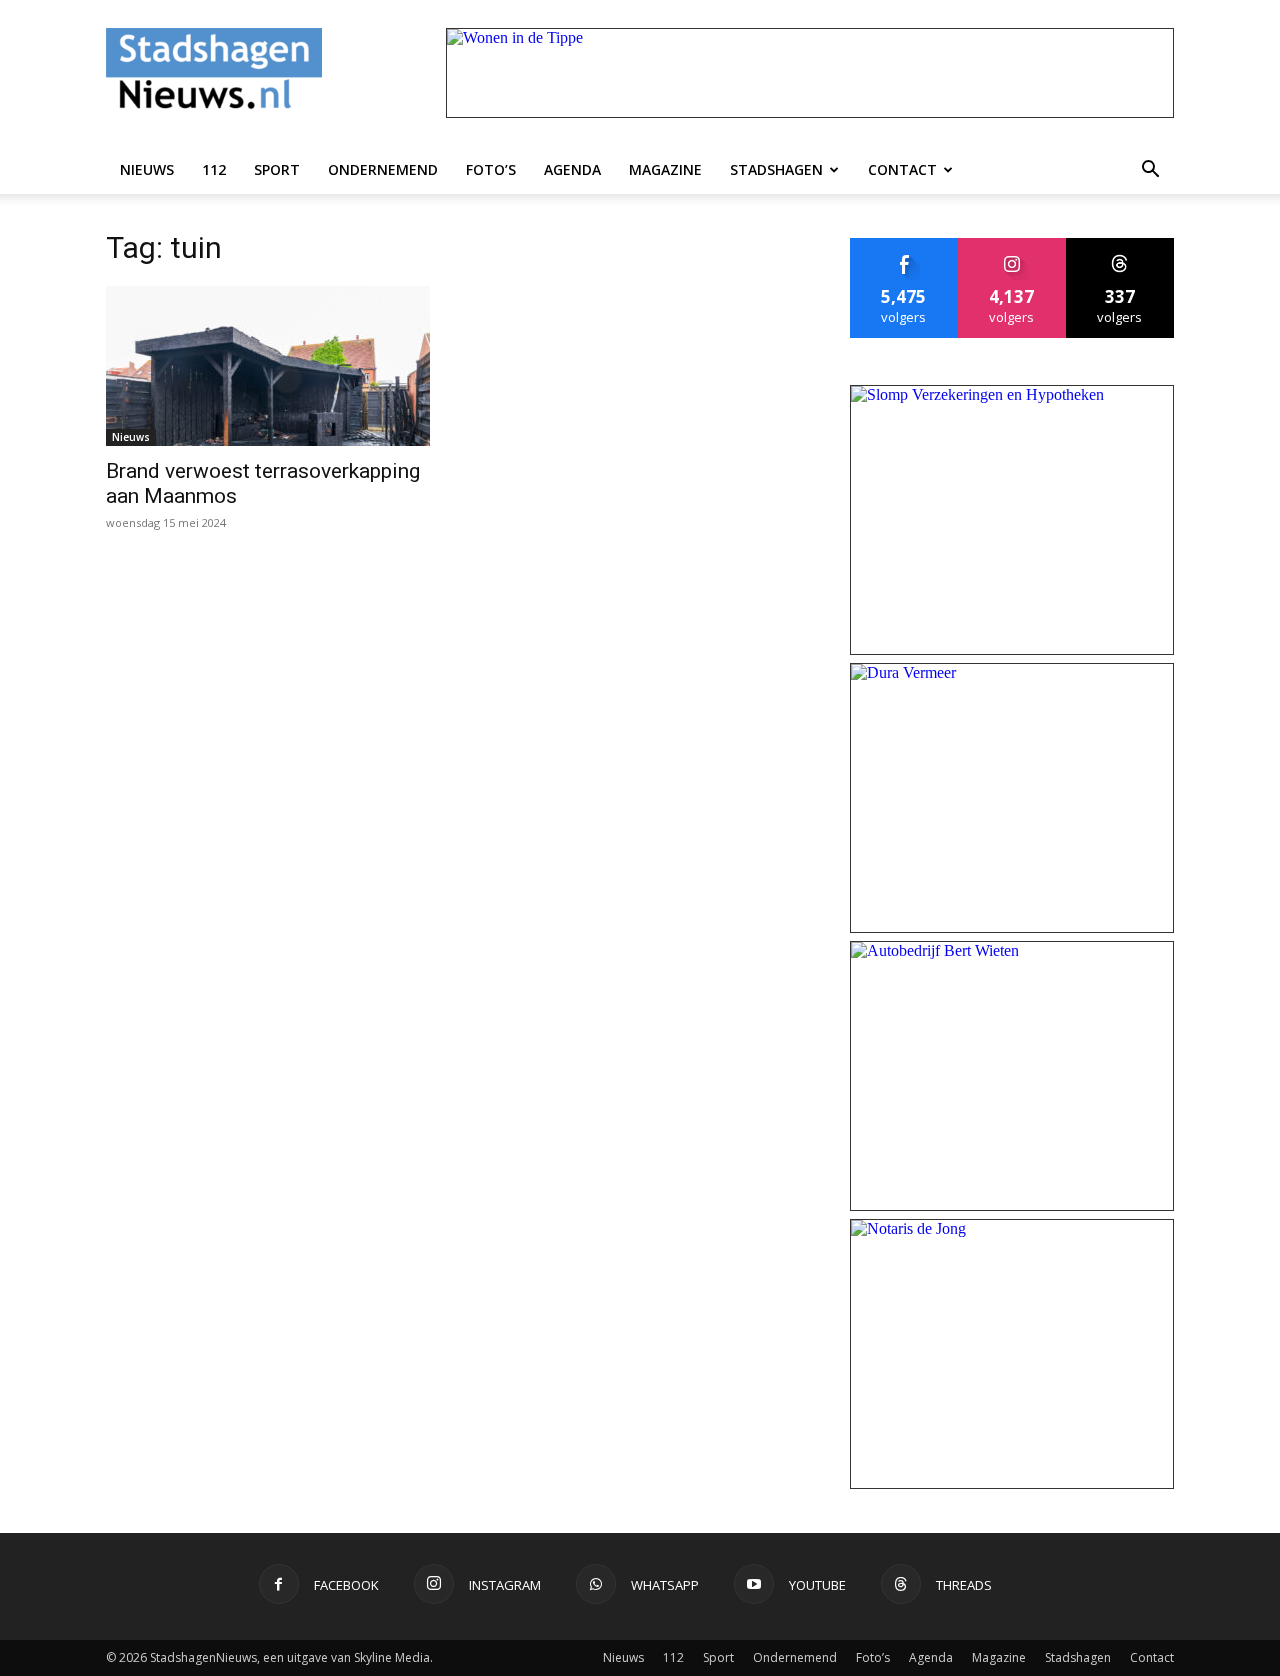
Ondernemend (383, 169)
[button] (1150, 170)
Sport (277, 169)
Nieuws (147, 169)
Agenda (572, 169)
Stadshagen (776, 169)
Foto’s (491, 169)
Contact (902, 169)
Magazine (665, 169)
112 (214, 169)
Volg (1012, 245)
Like (904, 245)
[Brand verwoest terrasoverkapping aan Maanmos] (268, 366)
